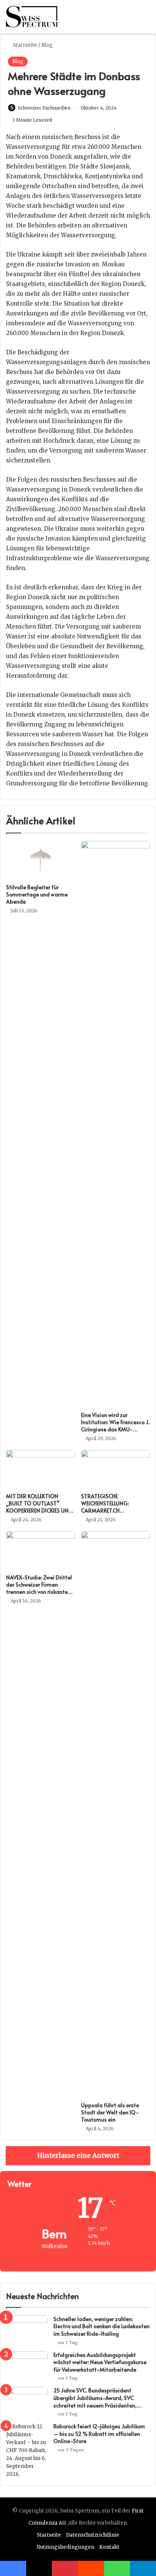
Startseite (24, 45)
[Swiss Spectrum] (32, 17)
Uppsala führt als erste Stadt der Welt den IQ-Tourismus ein (110, 2112)
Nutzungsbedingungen (66, 2547)
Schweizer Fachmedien (44, 108)
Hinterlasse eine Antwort (78, 2156)
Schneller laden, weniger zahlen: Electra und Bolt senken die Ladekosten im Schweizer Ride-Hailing (101, 2326)
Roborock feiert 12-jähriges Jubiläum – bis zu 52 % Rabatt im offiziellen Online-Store (99, 2434)
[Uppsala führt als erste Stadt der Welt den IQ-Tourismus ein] (115, 1814)
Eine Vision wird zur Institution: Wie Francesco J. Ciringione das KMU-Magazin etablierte (115, 1426)
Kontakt (109, 2547)
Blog (47, 45)
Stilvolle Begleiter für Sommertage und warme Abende (37, 894)
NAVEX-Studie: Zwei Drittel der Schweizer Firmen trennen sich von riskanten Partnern (39, 1588)
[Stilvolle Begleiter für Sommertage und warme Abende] (41, 860)
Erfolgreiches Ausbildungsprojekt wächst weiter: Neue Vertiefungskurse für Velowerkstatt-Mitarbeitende (100, 2362)
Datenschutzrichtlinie (93, 2535)
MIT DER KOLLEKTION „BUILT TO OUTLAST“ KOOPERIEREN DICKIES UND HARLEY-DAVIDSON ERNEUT (40, 1507)
